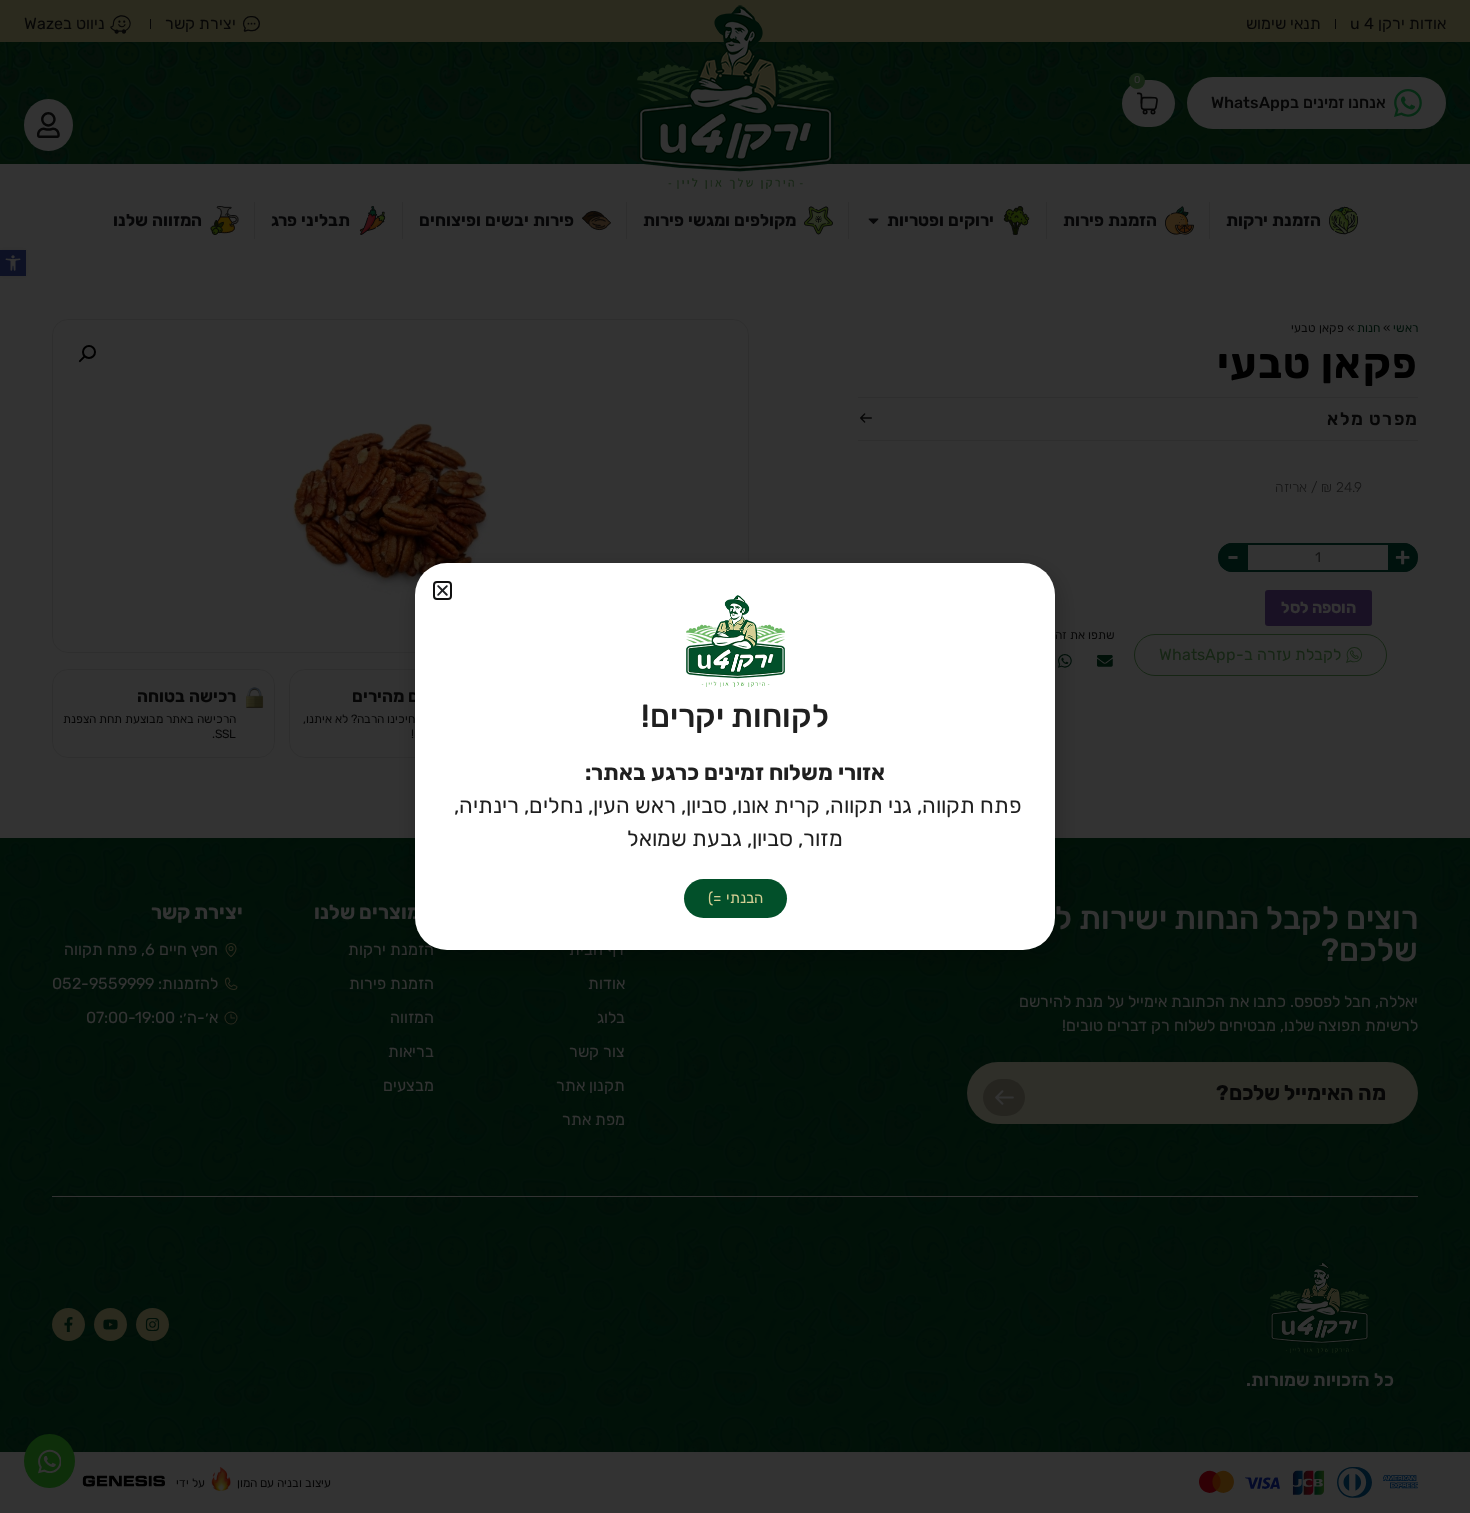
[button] (442, 590)
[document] (735, 756)
